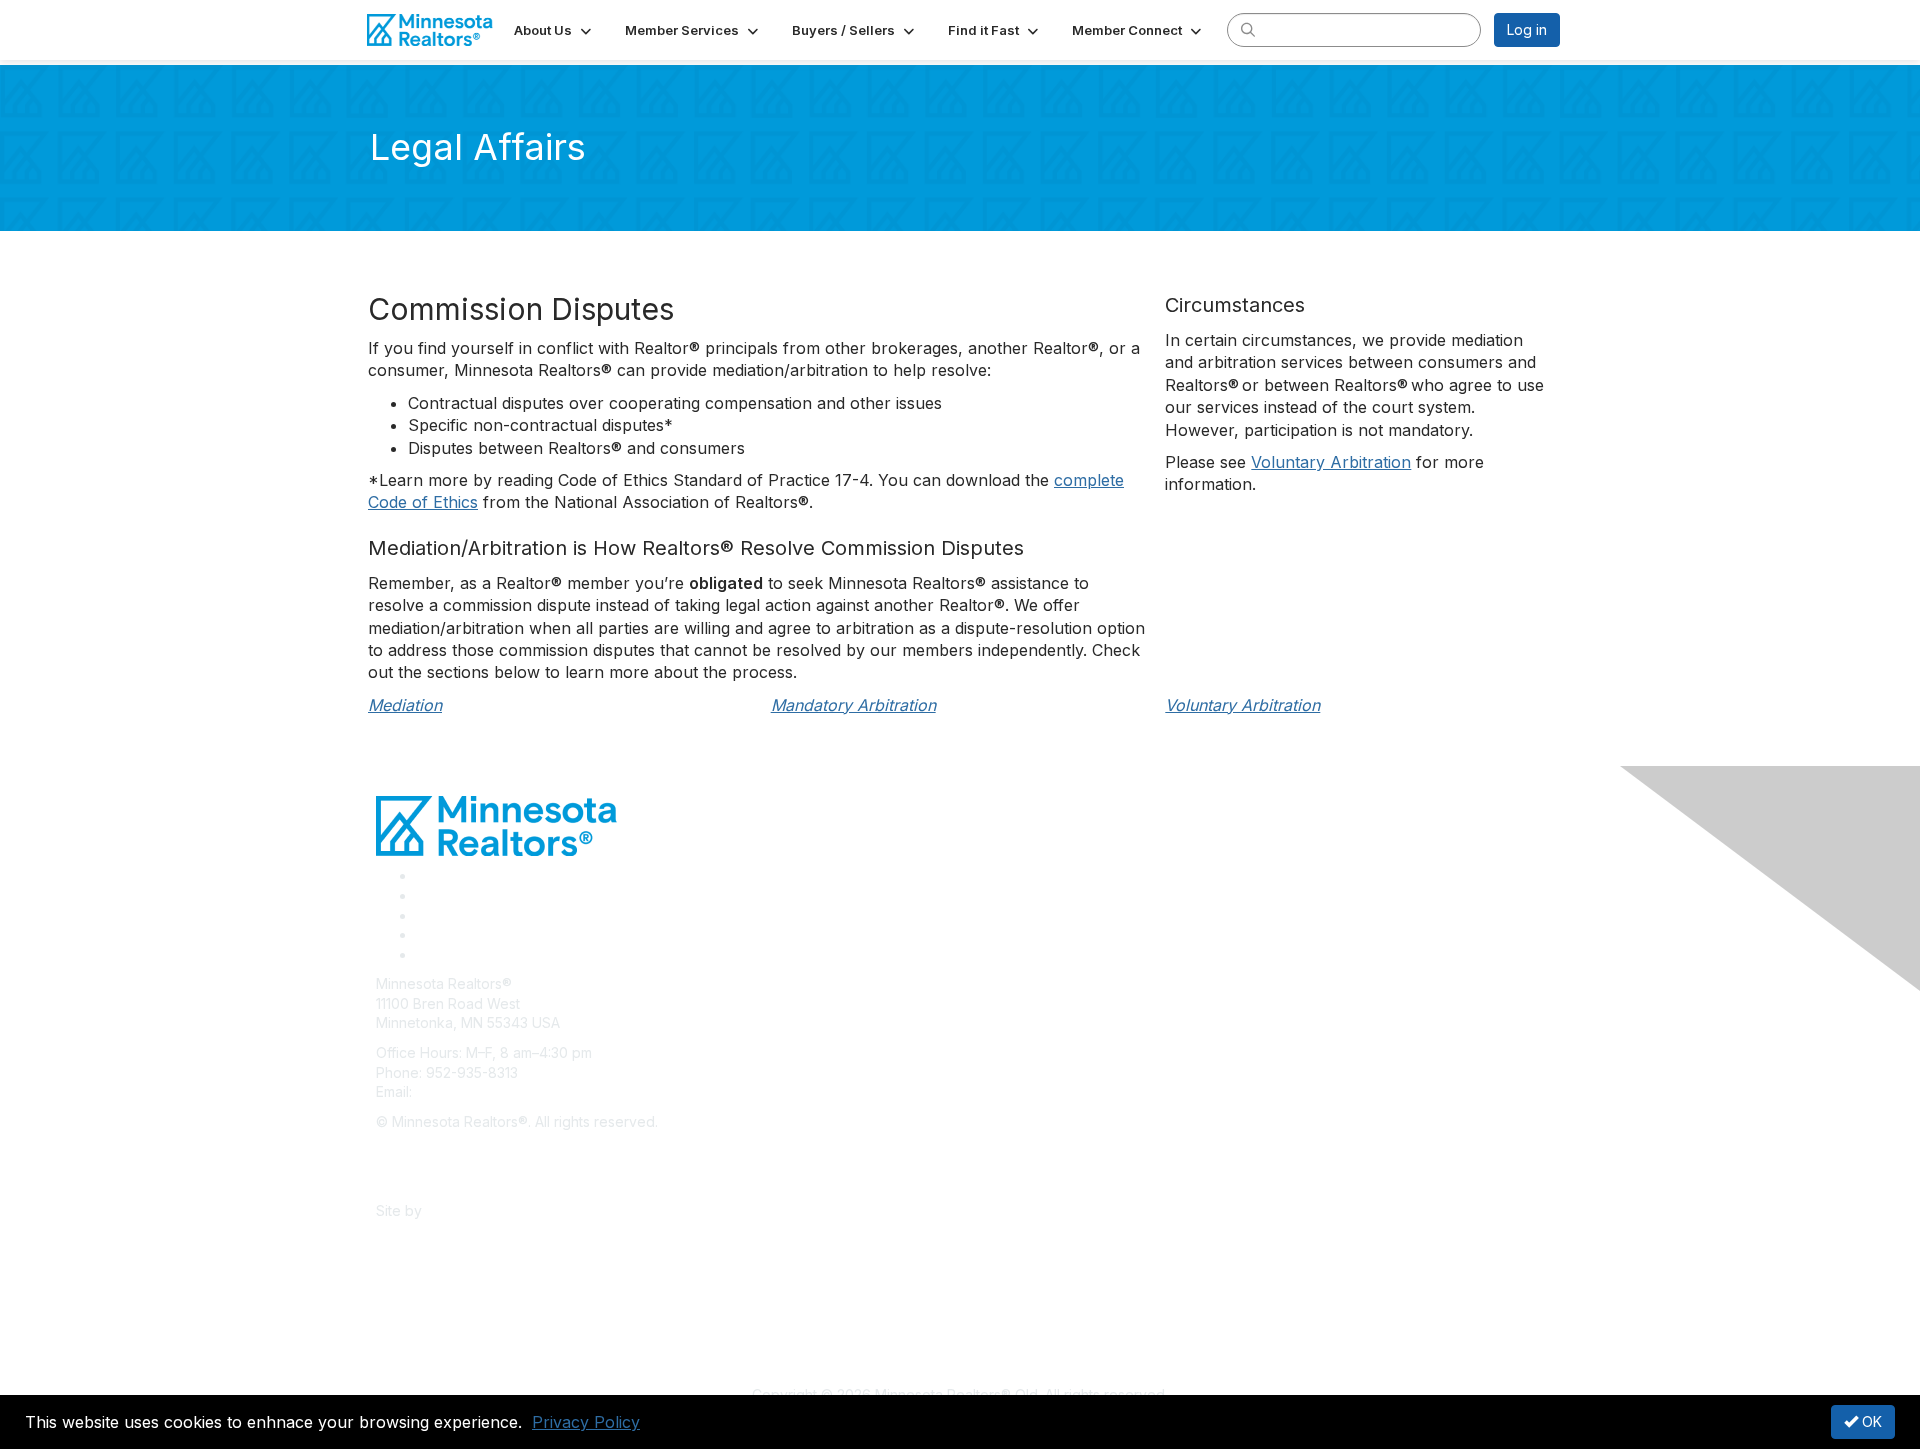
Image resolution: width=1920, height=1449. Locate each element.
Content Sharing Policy (451, 1150)
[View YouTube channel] (424, 954)
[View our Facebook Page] (423, 875)
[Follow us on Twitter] (423, 895)
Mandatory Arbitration (853, 705)
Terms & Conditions (440, 1180)
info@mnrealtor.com (481, 1091)
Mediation (405, 705)
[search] (1248, 29)
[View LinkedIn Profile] (423, 915)
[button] (554, 30)
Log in (1527, 29)
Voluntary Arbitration (1331, 462)
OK (1870, 1421)
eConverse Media (485, 1210)
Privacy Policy (586, 1422)
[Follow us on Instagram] (422, 934)
